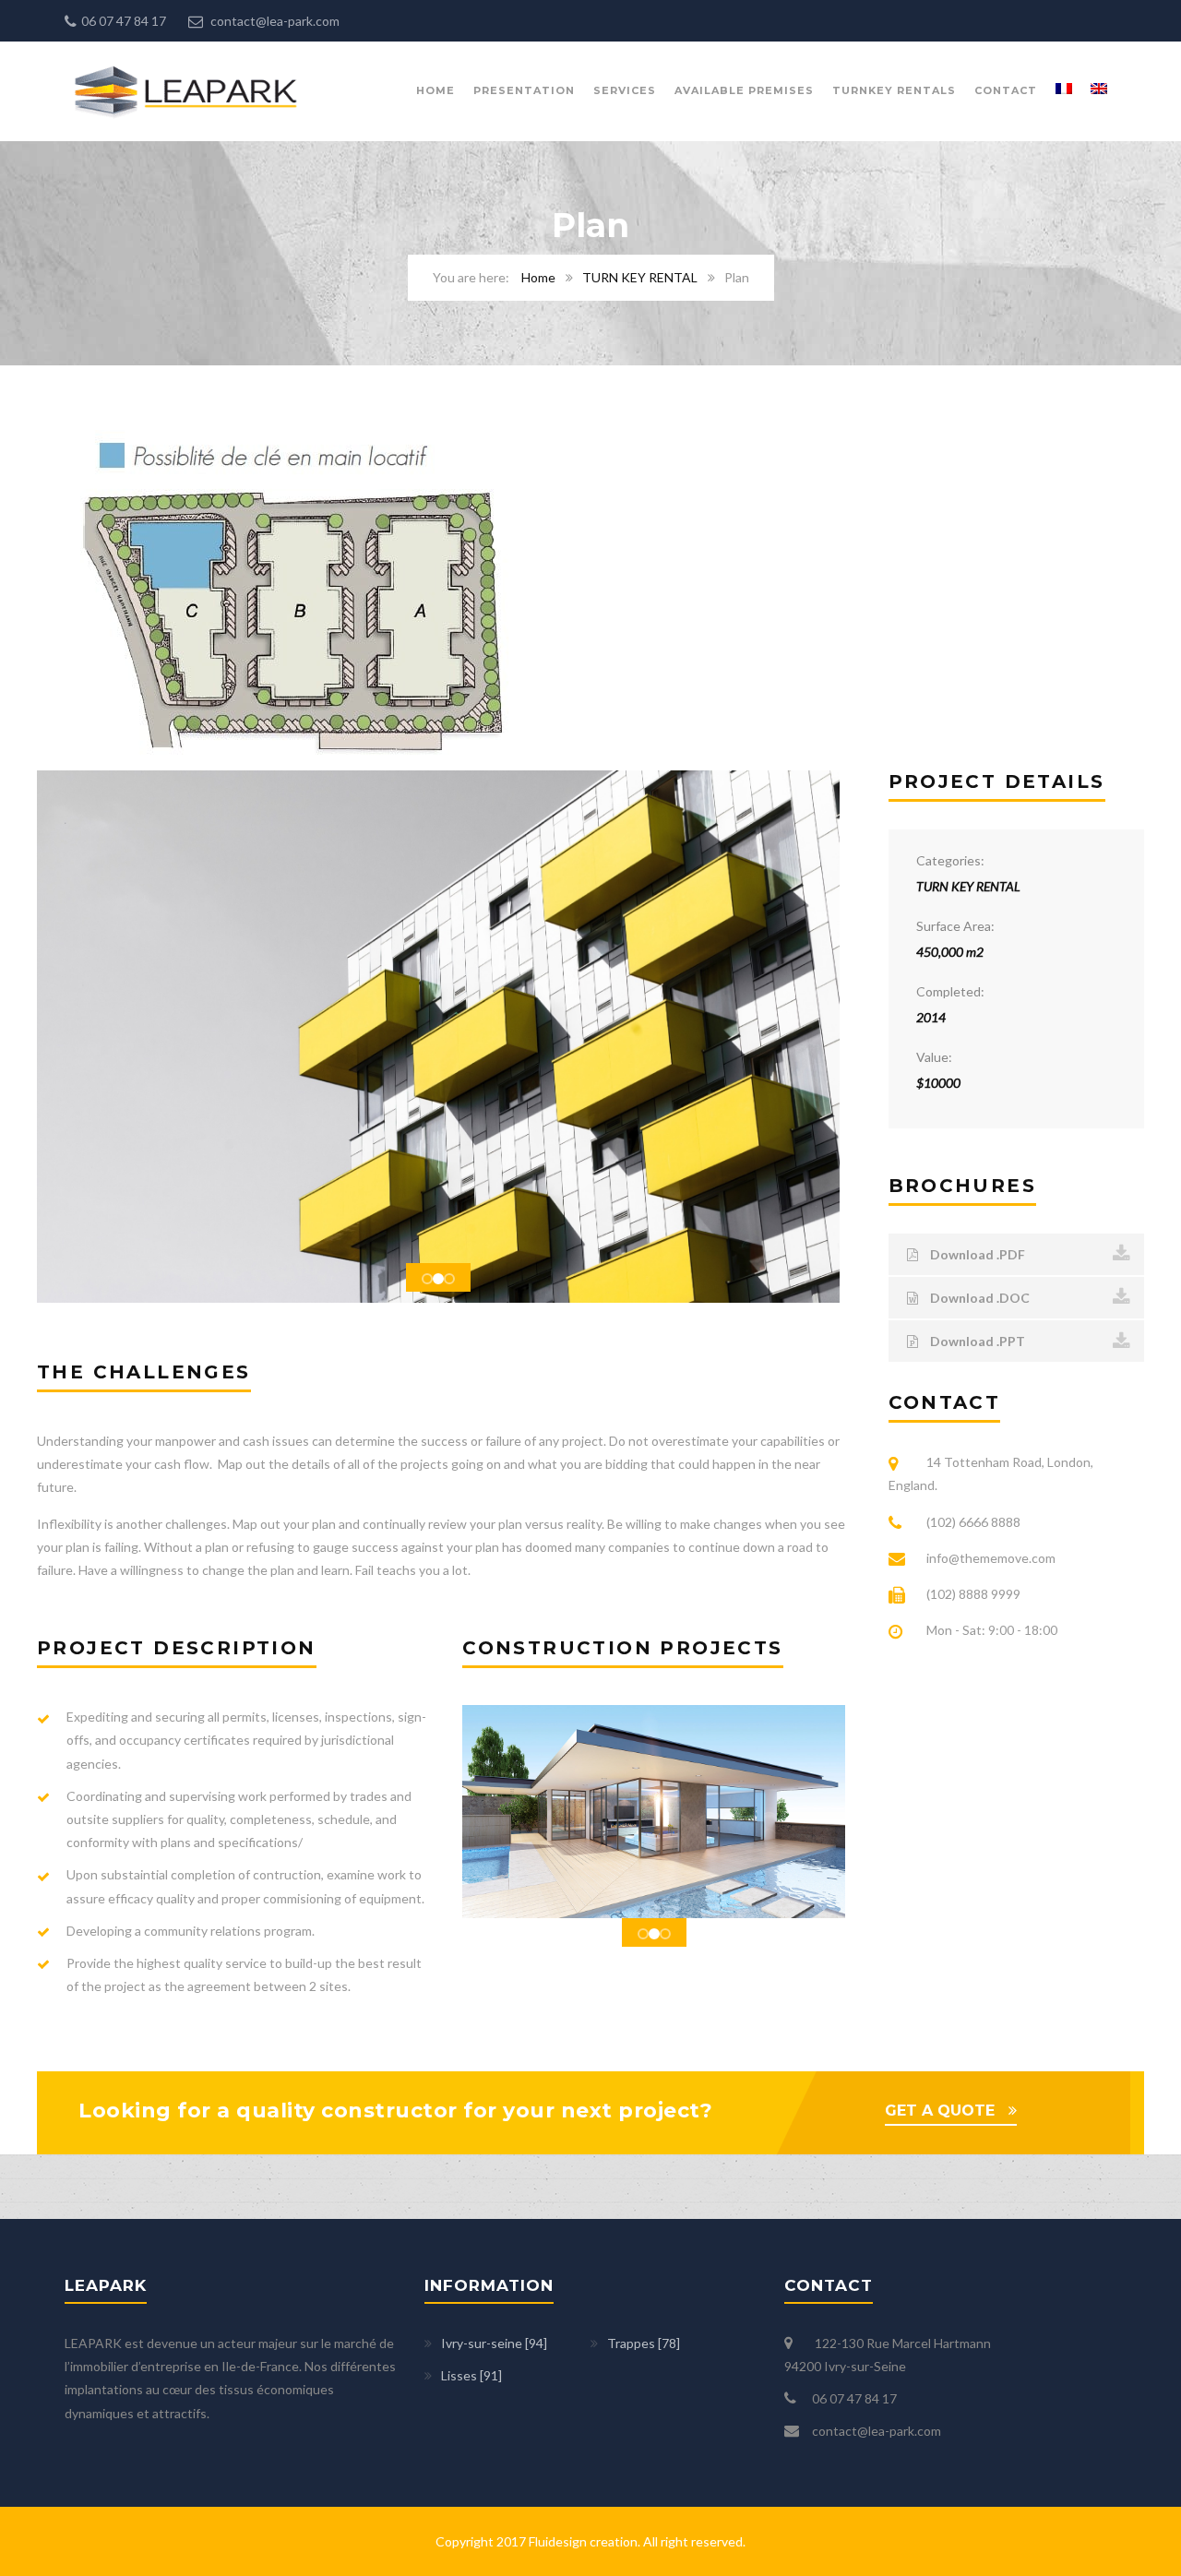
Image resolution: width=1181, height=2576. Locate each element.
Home (435, 90)
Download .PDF (976, 1254)
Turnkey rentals (894, 90)
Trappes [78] (644, 2343)
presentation (524, 90)
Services (625, 90)
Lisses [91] (471, 2375)
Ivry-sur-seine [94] (494, 2343)
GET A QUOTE (940, 2111)
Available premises (744, 90)
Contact (1006, 90)
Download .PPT (976, 1341)
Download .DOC (978, 1298)
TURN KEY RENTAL (640, 277)
